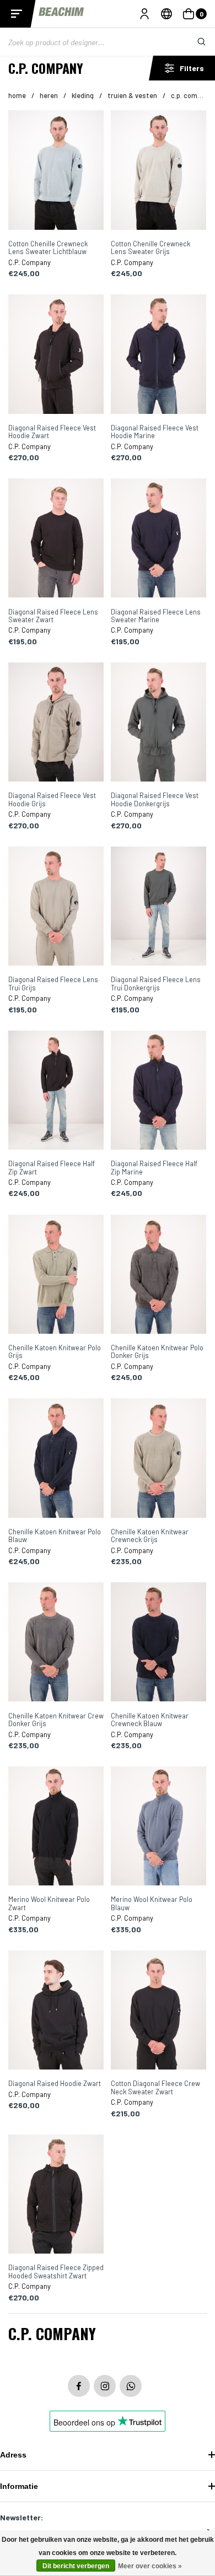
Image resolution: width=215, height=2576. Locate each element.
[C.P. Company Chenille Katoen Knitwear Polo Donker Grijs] (158, 1275)
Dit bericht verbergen (76, 2566)
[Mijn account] (144, 14)
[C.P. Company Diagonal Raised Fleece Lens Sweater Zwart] (56, 539)
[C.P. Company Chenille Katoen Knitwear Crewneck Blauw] (158, 1643)
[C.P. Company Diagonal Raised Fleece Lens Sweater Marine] (158, 539)
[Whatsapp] (131, 2386)
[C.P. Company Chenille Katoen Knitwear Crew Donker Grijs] (56, 1643)
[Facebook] (79, 2386)
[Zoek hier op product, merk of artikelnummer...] (193, 42)
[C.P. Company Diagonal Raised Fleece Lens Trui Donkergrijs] (158, 907)
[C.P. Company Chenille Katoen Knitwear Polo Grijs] (56, 1275)
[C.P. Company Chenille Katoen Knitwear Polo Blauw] (56, 1459)
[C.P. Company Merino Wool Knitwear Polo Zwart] (56, 1827)
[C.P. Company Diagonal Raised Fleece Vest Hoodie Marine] (158, 355)
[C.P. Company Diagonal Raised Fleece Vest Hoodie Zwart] (56, 355)
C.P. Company (192, 95)
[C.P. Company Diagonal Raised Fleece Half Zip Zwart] (56, 1091)
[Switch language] (166, 14)
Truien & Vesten (132, 95)
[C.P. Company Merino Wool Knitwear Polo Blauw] (158, 1827)
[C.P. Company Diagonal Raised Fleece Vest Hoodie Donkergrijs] (158, 723)
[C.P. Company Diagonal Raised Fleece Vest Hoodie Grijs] (56, 723)
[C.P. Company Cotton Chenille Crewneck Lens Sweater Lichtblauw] (56, 171)
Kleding (83, 95)
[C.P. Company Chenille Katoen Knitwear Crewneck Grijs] (158, 1459)
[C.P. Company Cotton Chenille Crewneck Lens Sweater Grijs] (158, 171)
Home (17, 95)
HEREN (49, 95)
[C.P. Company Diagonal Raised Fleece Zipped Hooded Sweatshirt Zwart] (56, 2195)
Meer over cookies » (150, 2566)
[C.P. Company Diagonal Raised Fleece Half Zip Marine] (158, 1091)
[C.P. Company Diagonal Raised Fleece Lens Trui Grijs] (56, 907)
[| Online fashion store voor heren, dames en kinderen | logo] (62, 14)
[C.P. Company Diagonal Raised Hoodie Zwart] (56, 2011)
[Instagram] (105, 2386)
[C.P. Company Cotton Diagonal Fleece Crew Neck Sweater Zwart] (158, 2011)
